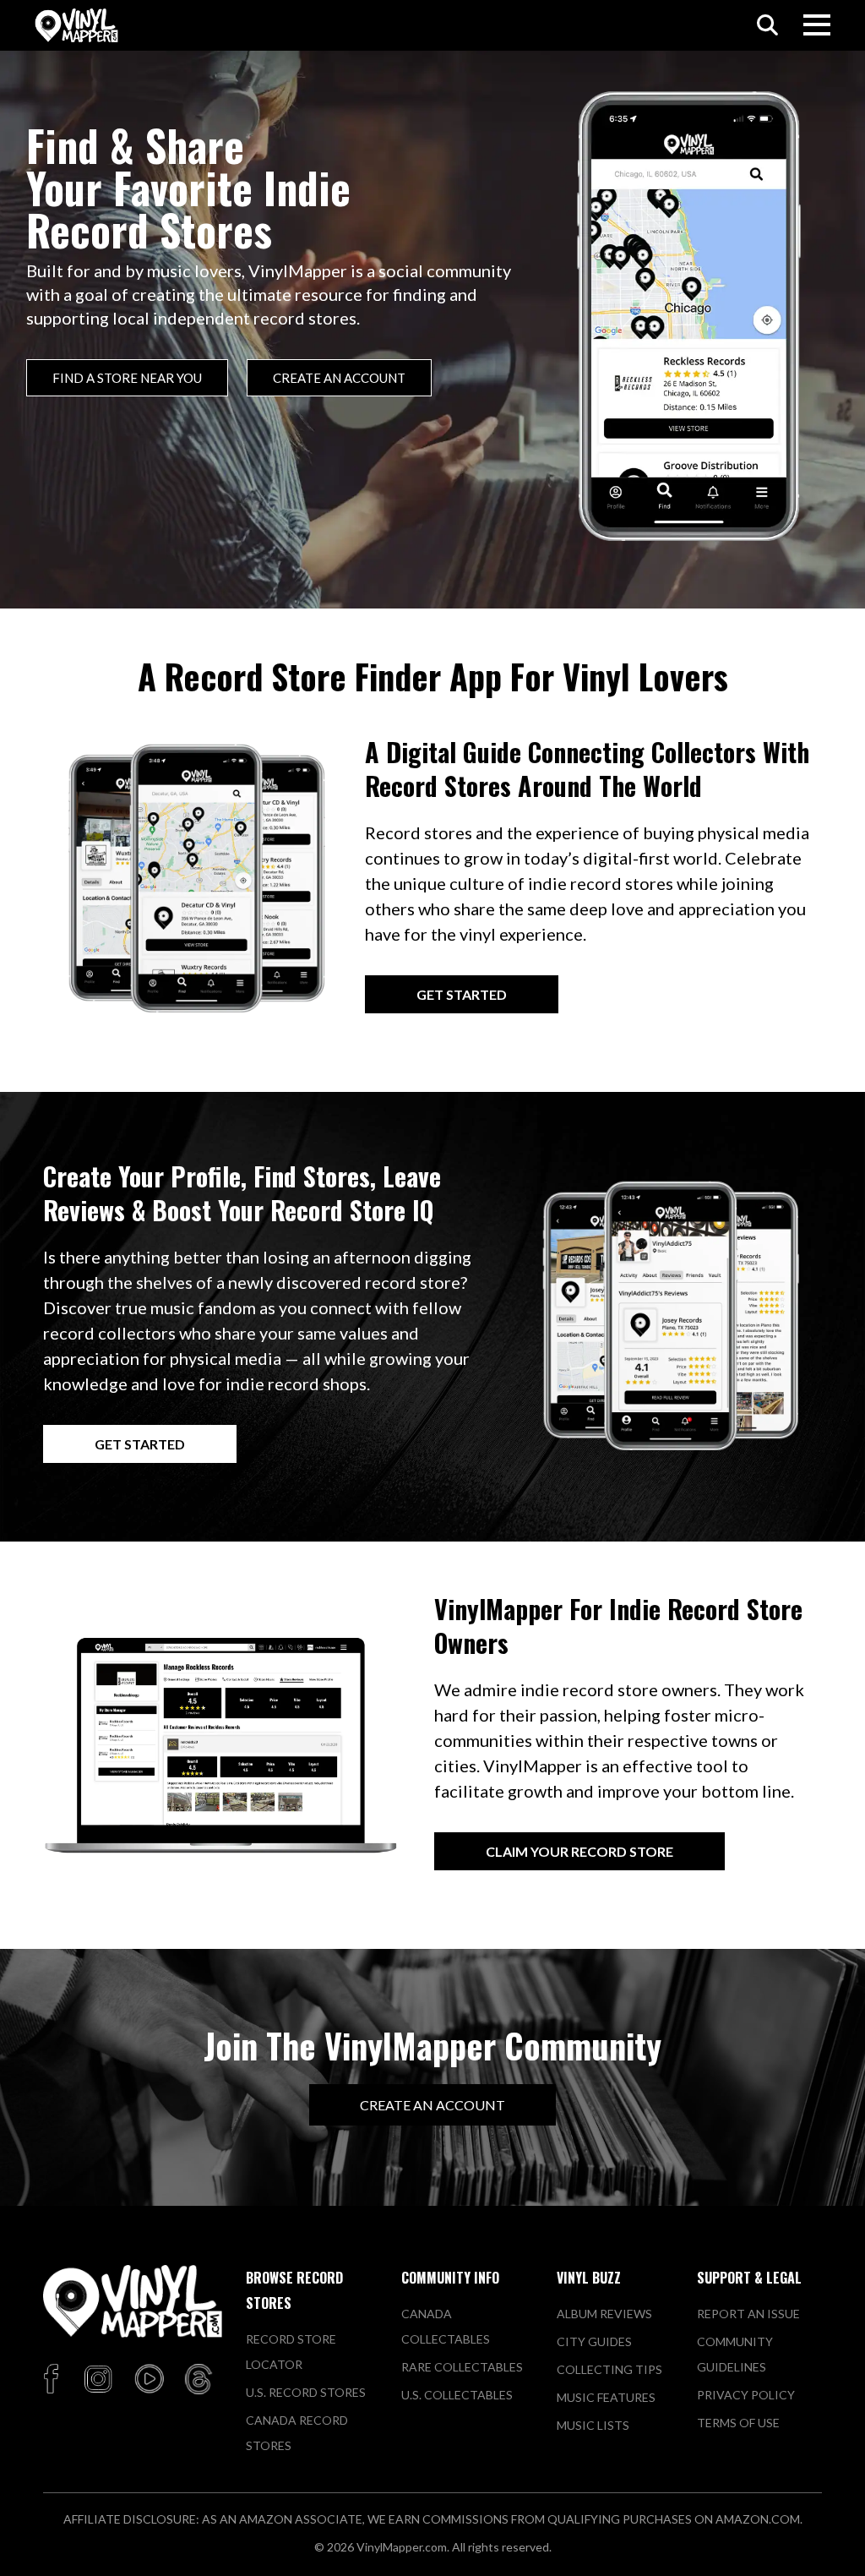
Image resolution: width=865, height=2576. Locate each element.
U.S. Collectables (457, 2395)
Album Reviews (604, 2314)
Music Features (606, 2397)
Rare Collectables (462, 2367)
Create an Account (339, 378)
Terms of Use (738, 2423)
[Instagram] (98, 2381)
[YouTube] (149, 2381)
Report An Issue (748, 2314)
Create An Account (432, 2105)
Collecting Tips (609, 2369)
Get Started (462, 994)
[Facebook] (54, 2381)
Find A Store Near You (127, 378)
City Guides (594, 2341)
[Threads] (199, 2381)
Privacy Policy (746, 2395)
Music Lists (593, 2425)
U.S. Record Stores (306, 2392)
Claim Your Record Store (579, 1851)
